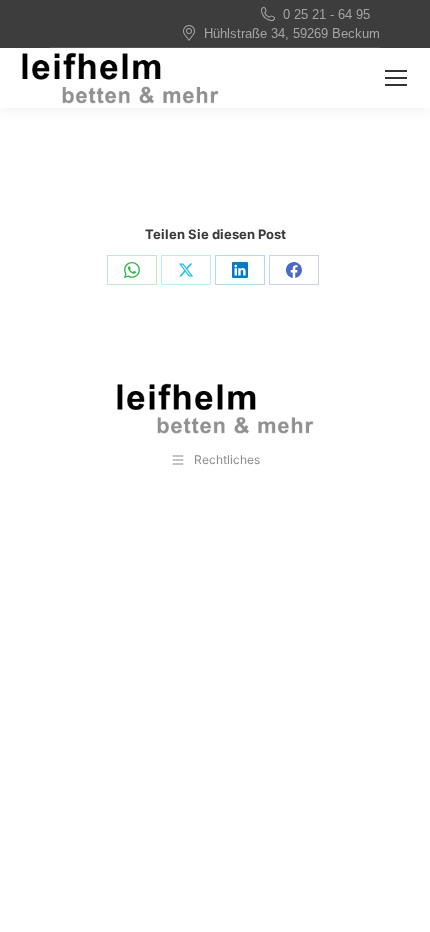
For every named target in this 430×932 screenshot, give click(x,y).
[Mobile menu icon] (396, 78)
